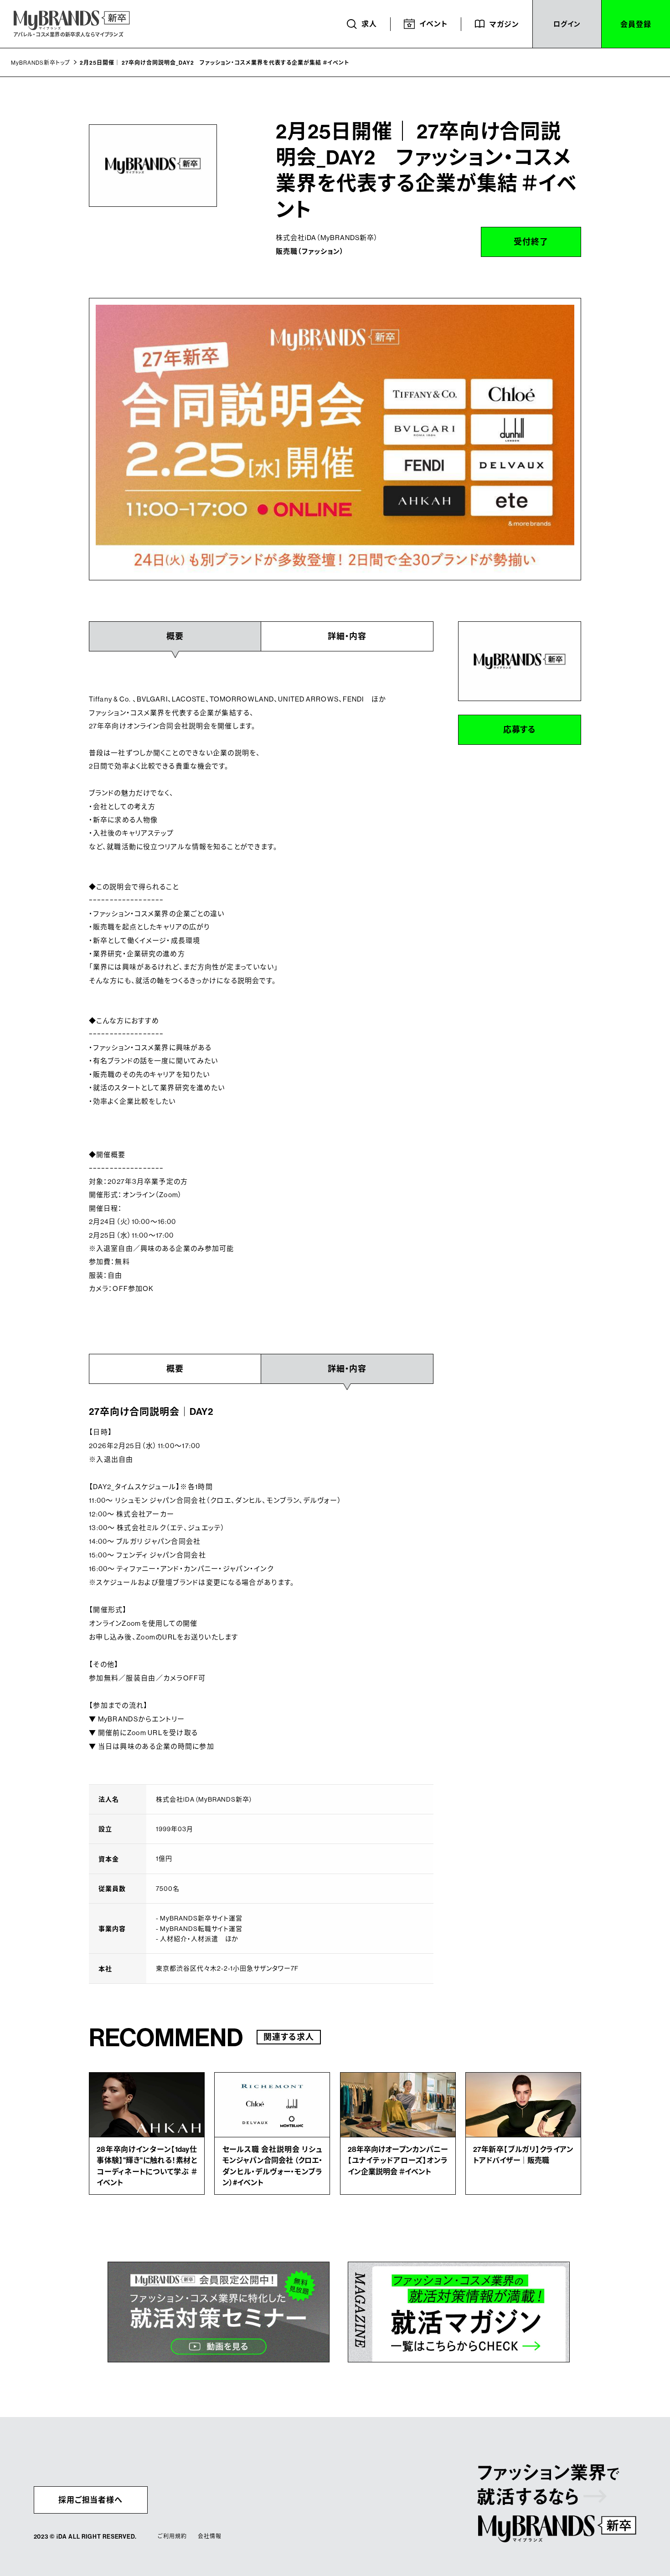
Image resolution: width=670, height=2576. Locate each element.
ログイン (567, 24)
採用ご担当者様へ (91, 2500)
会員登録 (636, 24)
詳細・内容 (347, 636)
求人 (369, 24)
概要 (175, 1369)
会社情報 (209, 2536)
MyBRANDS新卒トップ (40, 63)
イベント (433, 24)
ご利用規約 (172, 2536)
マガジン (504, 24)
